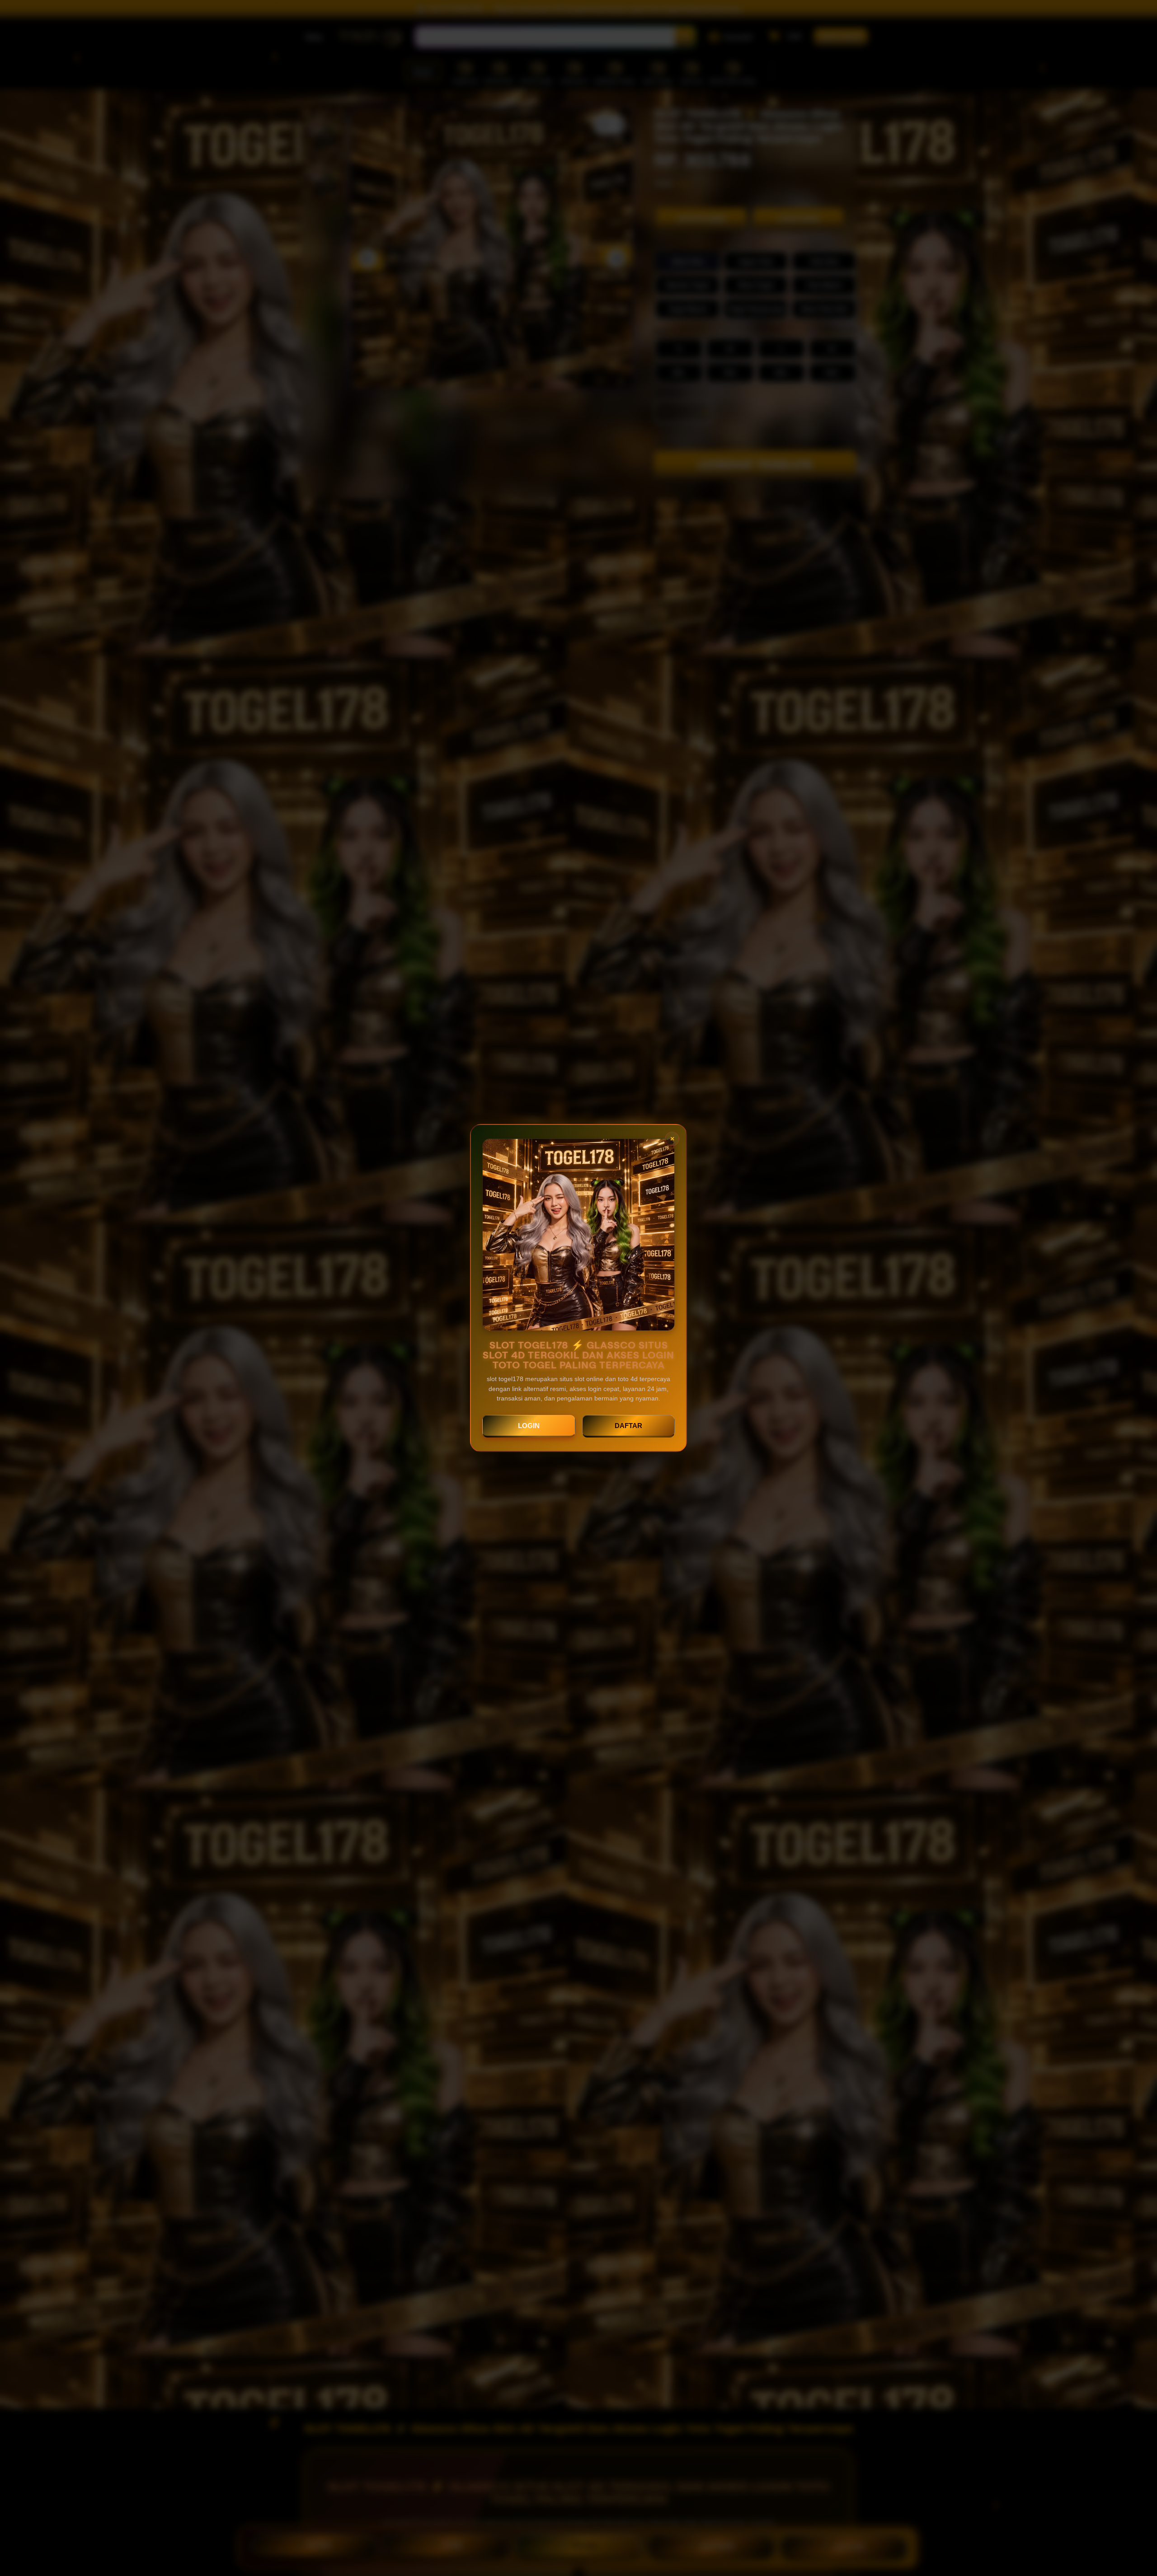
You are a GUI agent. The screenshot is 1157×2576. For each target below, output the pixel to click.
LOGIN (529, 1426)
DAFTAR (628, 1426)
